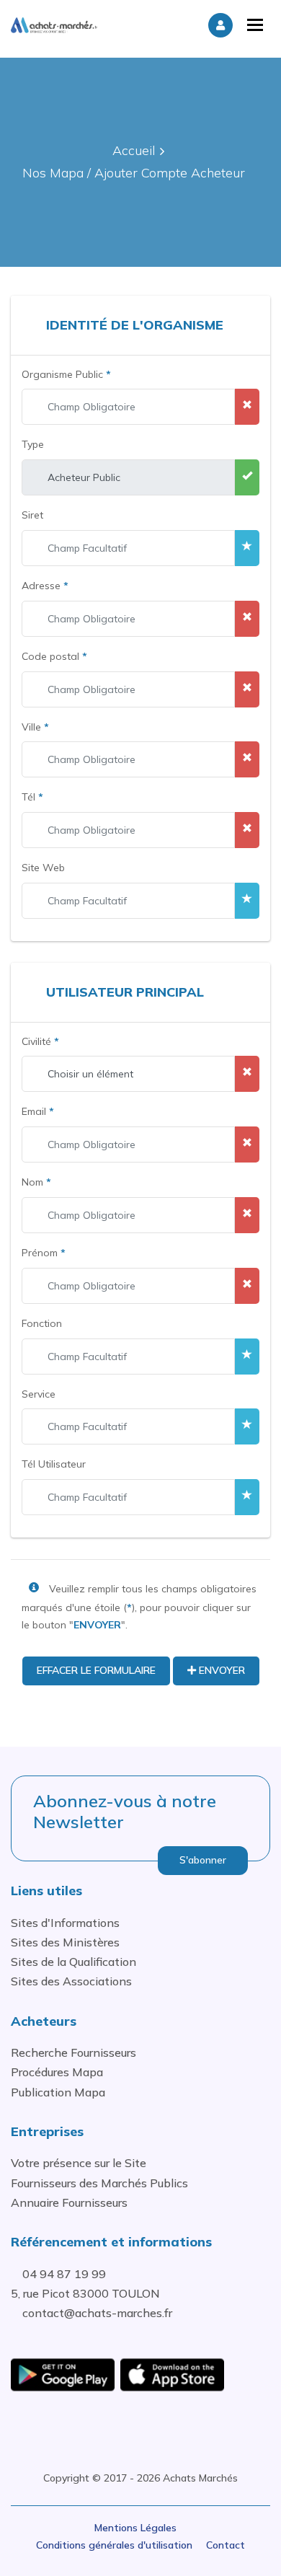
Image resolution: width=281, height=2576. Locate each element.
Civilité (40, 1041)
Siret (32, 515)
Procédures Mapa (57, 2072)
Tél (32, 797)
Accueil (134, 150)
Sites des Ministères (65, 1942)
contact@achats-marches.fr (97, 2313)
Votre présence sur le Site (79, 2163)
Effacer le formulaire (96, 1670)
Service (39, 1394)
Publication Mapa (58, 2092)
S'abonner (203, 1860)
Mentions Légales (135, 2528)
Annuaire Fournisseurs (69, 2202)
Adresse (45, 586)
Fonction (42, 1323)
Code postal (54, 656)
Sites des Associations (71, 1981)
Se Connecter (220, 25)
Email (38, 1111)
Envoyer (220, 1670)
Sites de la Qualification (73, 1962)
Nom (36, 1182)
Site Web (43, 868)
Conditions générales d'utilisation (114, 2545)
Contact (226, 2545)
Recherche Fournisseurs (73, 2052)
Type (33, 444)
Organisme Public (66, 374)
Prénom (44, 1253)
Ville (35, 727)
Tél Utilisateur (54, 1464)
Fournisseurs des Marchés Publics (99, 2183)
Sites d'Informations (65, 1923)
